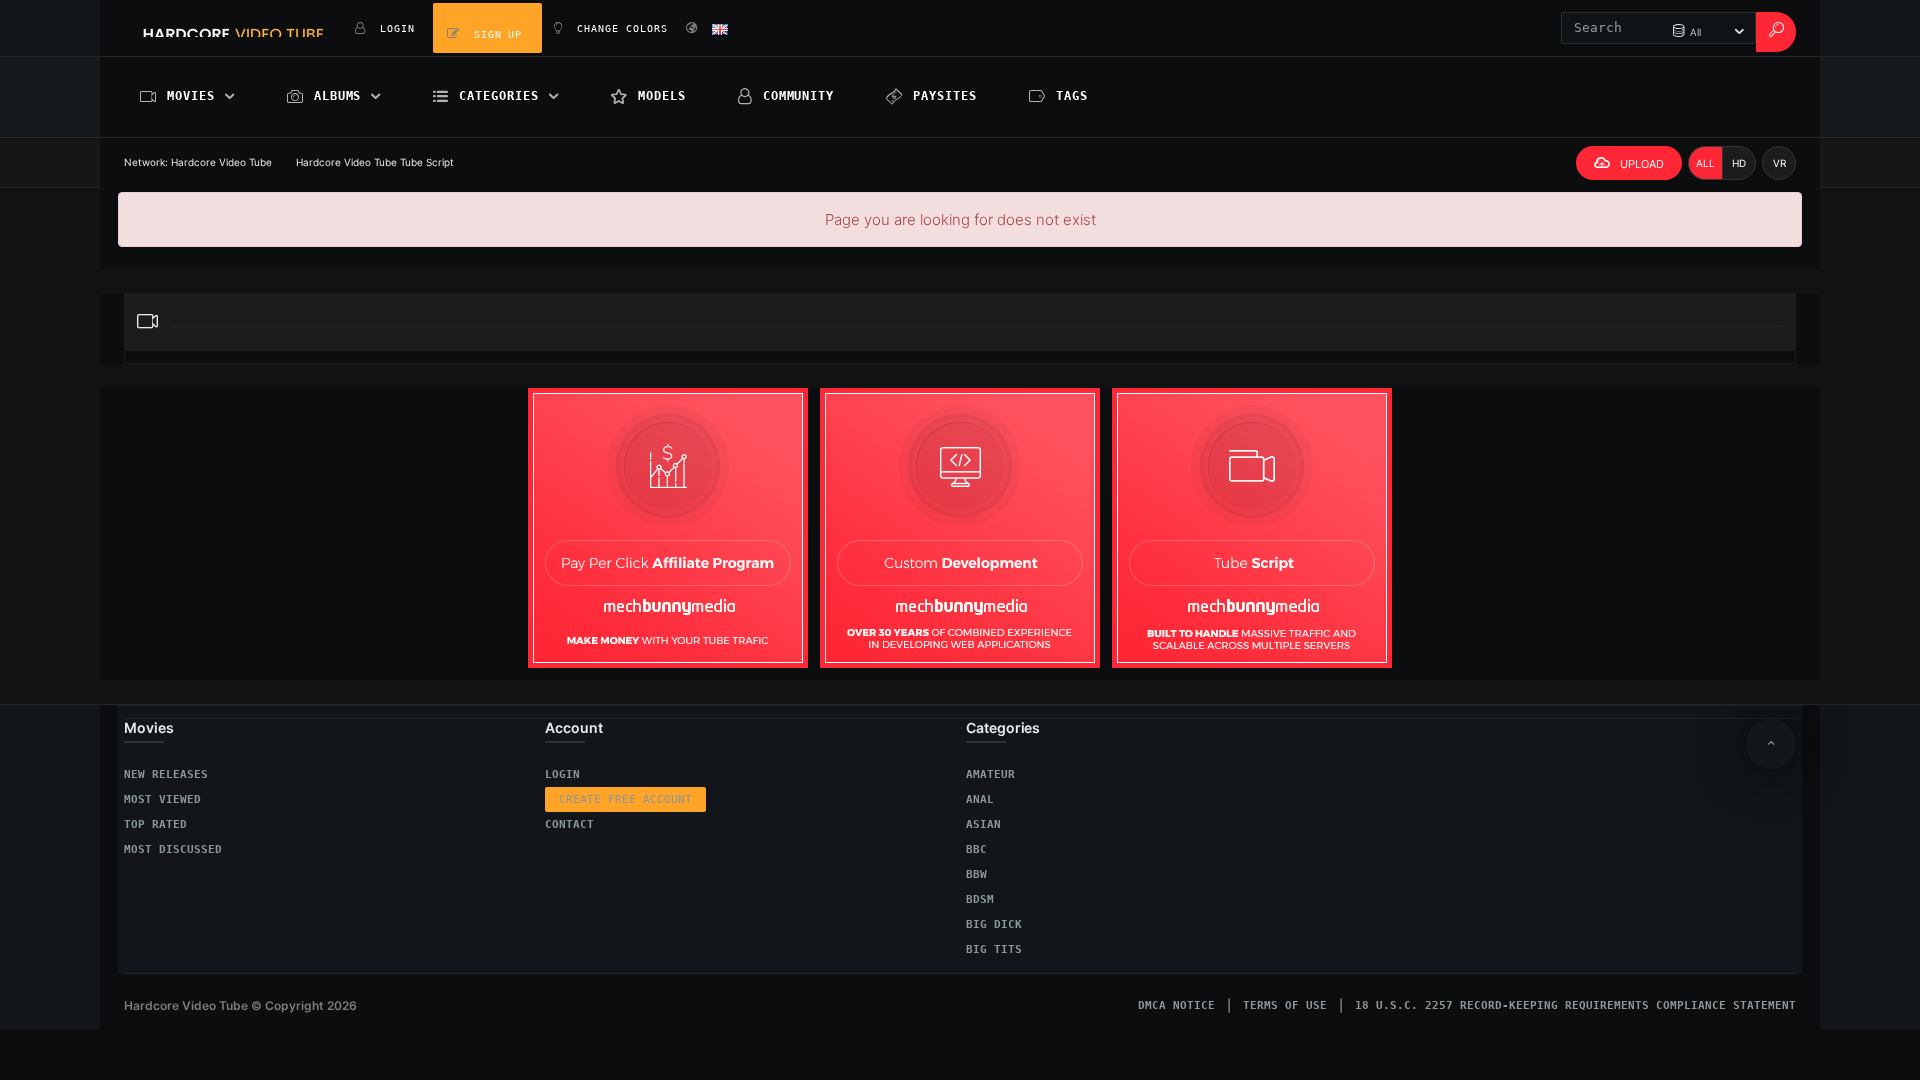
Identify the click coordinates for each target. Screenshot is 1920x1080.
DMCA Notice (1176, 1005)
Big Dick (994, 924)
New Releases (166, 774)
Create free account (625, 799)
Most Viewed (162, 799)
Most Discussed (173, 849)
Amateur (990, 774)
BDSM (980, 899)
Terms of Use (1285, 1005)
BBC (976, 849)
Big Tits (994, 949)
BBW (976, 874)
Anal (980, 799)
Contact (569, 824)
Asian (983, 824)
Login (562, 774)
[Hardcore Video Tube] (233, 28)
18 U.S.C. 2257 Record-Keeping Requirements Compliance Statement (1575, 1005)
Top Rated (155, 824)
